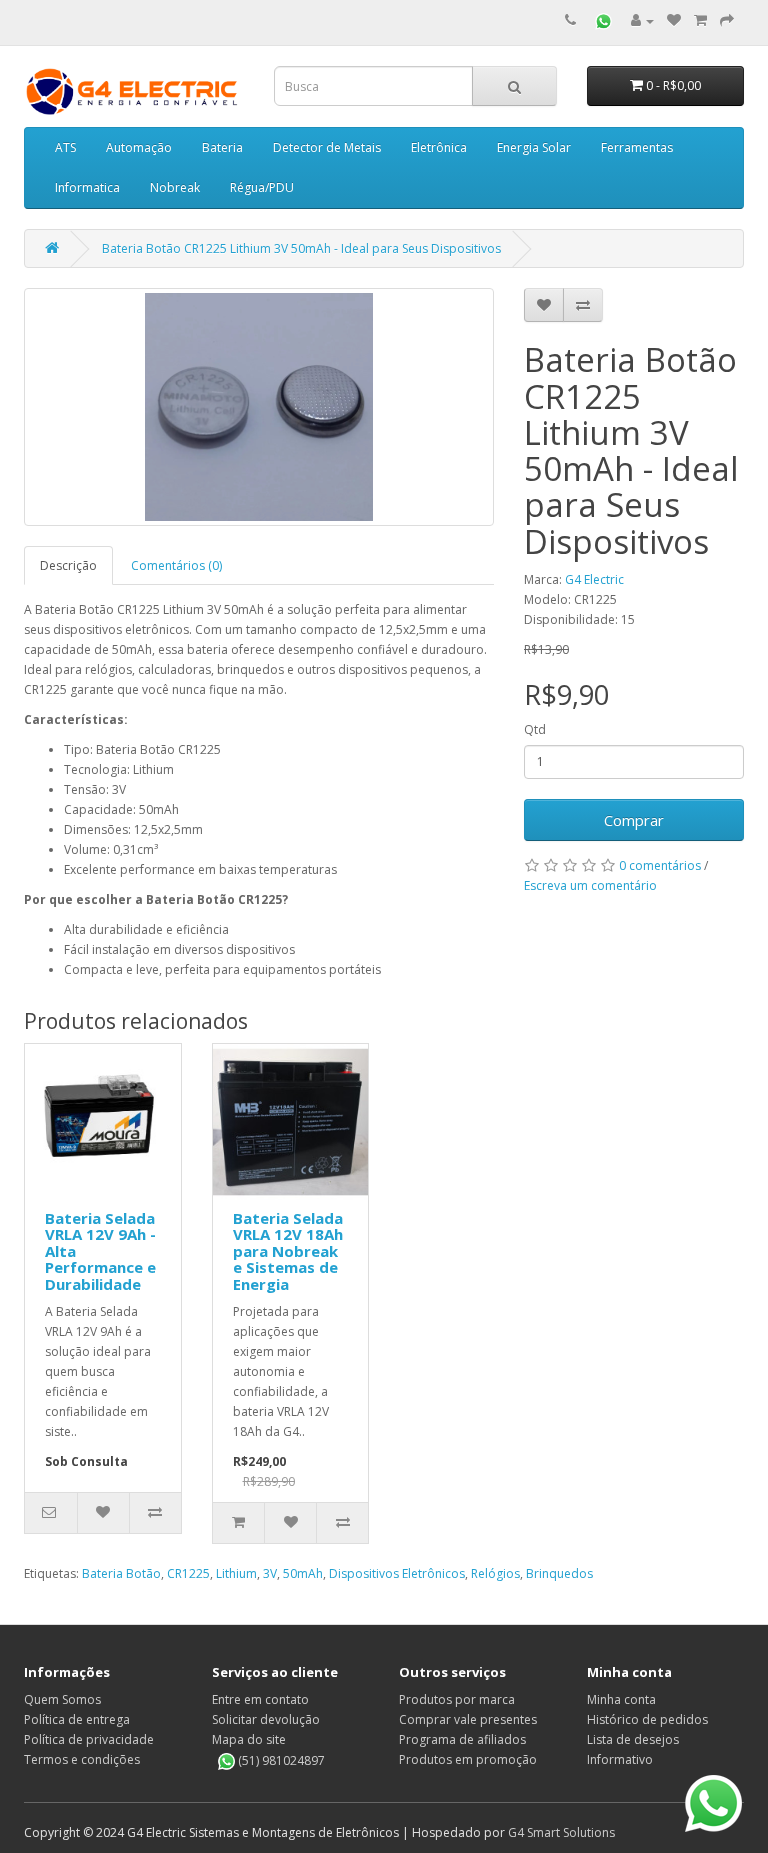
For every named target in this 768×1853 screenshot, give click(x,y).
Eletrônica (439, 147)
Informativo (620, 1759)
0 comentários (660, 865)
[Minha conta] (642, 20)
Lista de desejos (633, 1739)
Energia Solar (534, 147)
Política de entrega (77, 1719)
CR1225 (188, 1573)
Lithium (236, 1573)
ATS (65, 147)
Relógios (495, 1573)
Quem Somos (62, 1699)
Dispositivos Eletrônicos (397, 1573)
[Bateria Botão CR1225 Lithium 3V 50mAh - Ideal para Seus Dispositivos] (259, 407)
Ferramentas (637, 147)
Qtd (535, 729)
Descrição (68, 565)
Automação (139, 147)
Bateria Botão (121, 1573)
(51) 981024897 (280, 1760)
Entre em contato (260, 1699)
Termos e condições (82, 1759)
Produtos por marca (457, 1699)
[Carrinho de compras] (700, 20)
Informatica (87, 187)
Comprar (634, 820)
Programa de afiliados (462, 1739)
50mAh (303, 1573)
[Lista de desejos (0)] (674, 20)
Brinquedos (559, 1573)
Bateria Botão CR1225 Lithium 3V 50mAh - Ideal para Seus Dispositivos (301, 248)
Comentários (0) (176, 565)
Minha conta (621, 1699)
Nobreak (175, 187)
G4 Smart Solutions (561, 1832)
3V (270, 1573)
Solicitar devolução (266, 1719)
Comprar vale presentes (468, 1719)
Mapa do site (249, 1739)
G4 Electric (594, 579)
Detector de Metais (327, 147)
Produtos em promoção (468, 1759)
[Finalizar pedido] (727, 20)
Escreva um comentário (590, 885)
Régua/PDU (262, 187)
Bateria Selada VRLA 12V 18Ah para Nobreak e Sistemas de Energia (288, 1251)
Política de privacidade (89, 1739)
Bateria (222, 147)
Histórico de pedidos (647, 1719)
